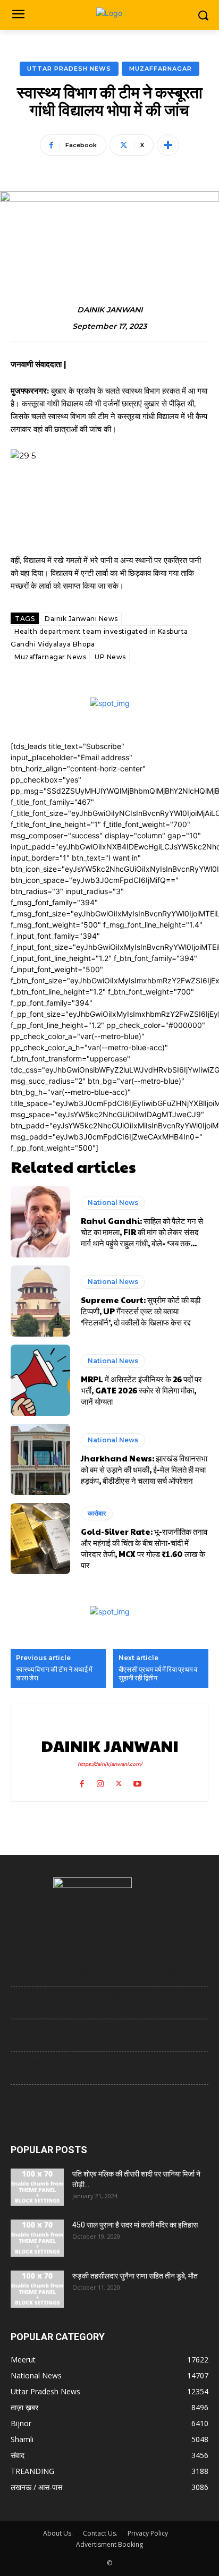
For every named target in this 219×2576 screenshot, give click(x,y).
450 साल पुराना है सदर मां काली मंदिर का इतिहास (135, 2225)
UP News (110, 657)
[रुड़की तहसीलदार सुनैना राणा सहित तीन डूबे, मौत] (37, 2289)
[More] (168, 145)
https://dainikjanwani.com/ (110, 1764)
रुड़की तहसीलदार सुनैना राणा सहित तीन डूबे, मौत (135, 2276)
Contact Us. (100, 2533)
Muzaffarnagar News (50, 657)
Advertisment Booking (109, 2544)
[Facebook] (82, 1782)
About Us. (58, 2533)
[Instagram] (100, 1782)
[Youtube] (137, 1782)
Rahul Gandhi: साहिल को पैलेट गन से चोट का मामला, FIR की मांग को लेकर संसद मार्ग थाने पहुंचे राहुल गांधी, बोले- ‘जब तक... (142, 1232)
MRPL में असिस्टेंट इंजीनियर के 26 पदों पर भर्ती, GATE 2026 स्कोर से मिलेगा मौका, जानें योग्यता (141, 1390)
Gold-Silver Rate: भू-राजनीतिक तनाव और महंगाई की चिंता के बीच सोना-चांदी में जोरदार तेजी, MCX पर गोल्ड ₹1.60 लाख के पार (144, 1548)
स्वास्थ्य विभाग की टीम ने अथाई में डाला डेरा (54, 1674)
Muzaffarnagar (161, 69)
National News (113, 1202)
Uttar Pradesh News (69, 69)
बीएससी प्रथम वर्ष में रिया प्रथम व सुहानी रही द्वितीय (158, 1674)
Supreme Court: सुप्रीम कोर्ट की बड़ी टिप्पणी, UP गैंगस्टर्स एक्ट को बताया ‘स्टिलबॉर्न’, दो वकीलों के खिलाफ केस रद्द (141, 1311)
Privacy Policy (148, 2533)
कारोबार (97, 1513)
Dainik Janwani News (81, 619)
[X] (119, 1782)
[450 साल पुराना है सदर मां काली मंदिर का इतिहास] (37, 2238)
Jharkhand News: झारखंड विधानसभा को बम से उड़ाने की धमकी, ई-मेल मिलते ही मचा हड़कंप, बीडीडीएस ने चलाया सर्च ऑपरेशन (144, 1469)
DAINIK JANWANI (110, 310)
